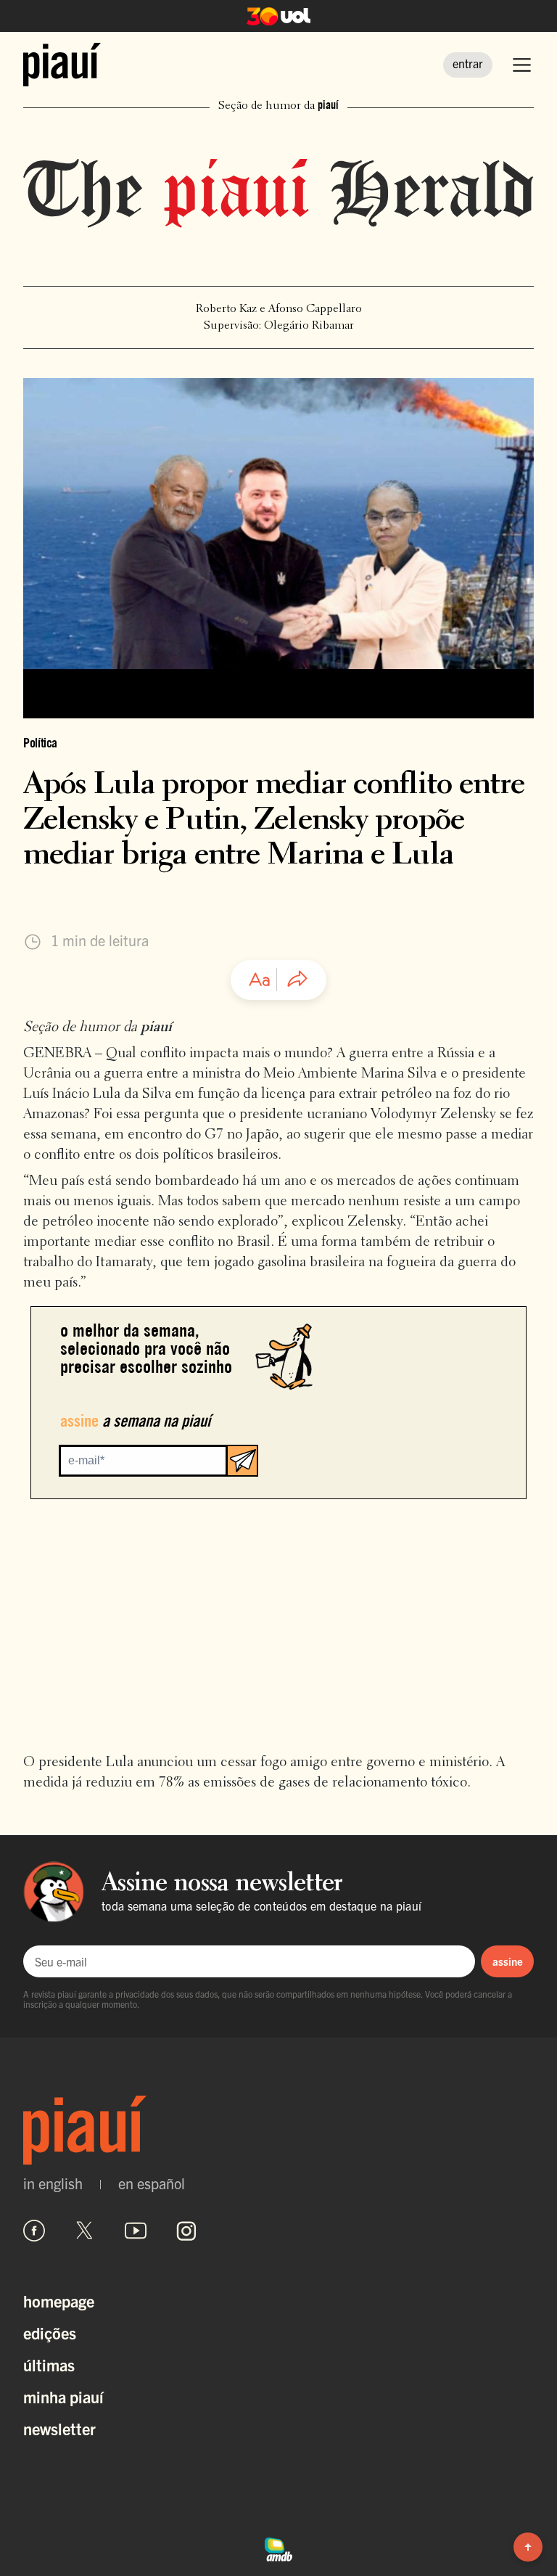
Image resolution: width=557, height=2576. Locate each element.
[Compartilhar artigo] (297, 980)
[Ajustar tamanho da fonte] (260, 980)
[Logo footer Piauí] (278, 2130)
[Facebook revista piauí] (34, 2231)
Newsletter (59, 2428)
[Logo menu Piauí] (62, 65)
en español (152, 2183)
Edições (50, 2333)
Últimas (49, 2364)
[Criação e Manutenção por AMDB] (278, 2548)
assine (508, 1961)
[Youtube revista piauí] (136, 2231)
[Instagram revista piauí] (186, 2231)
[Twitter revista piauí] (85, 2231)
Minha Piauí (63, 2396)
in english (53, 2183)
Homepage (59, 2301)
